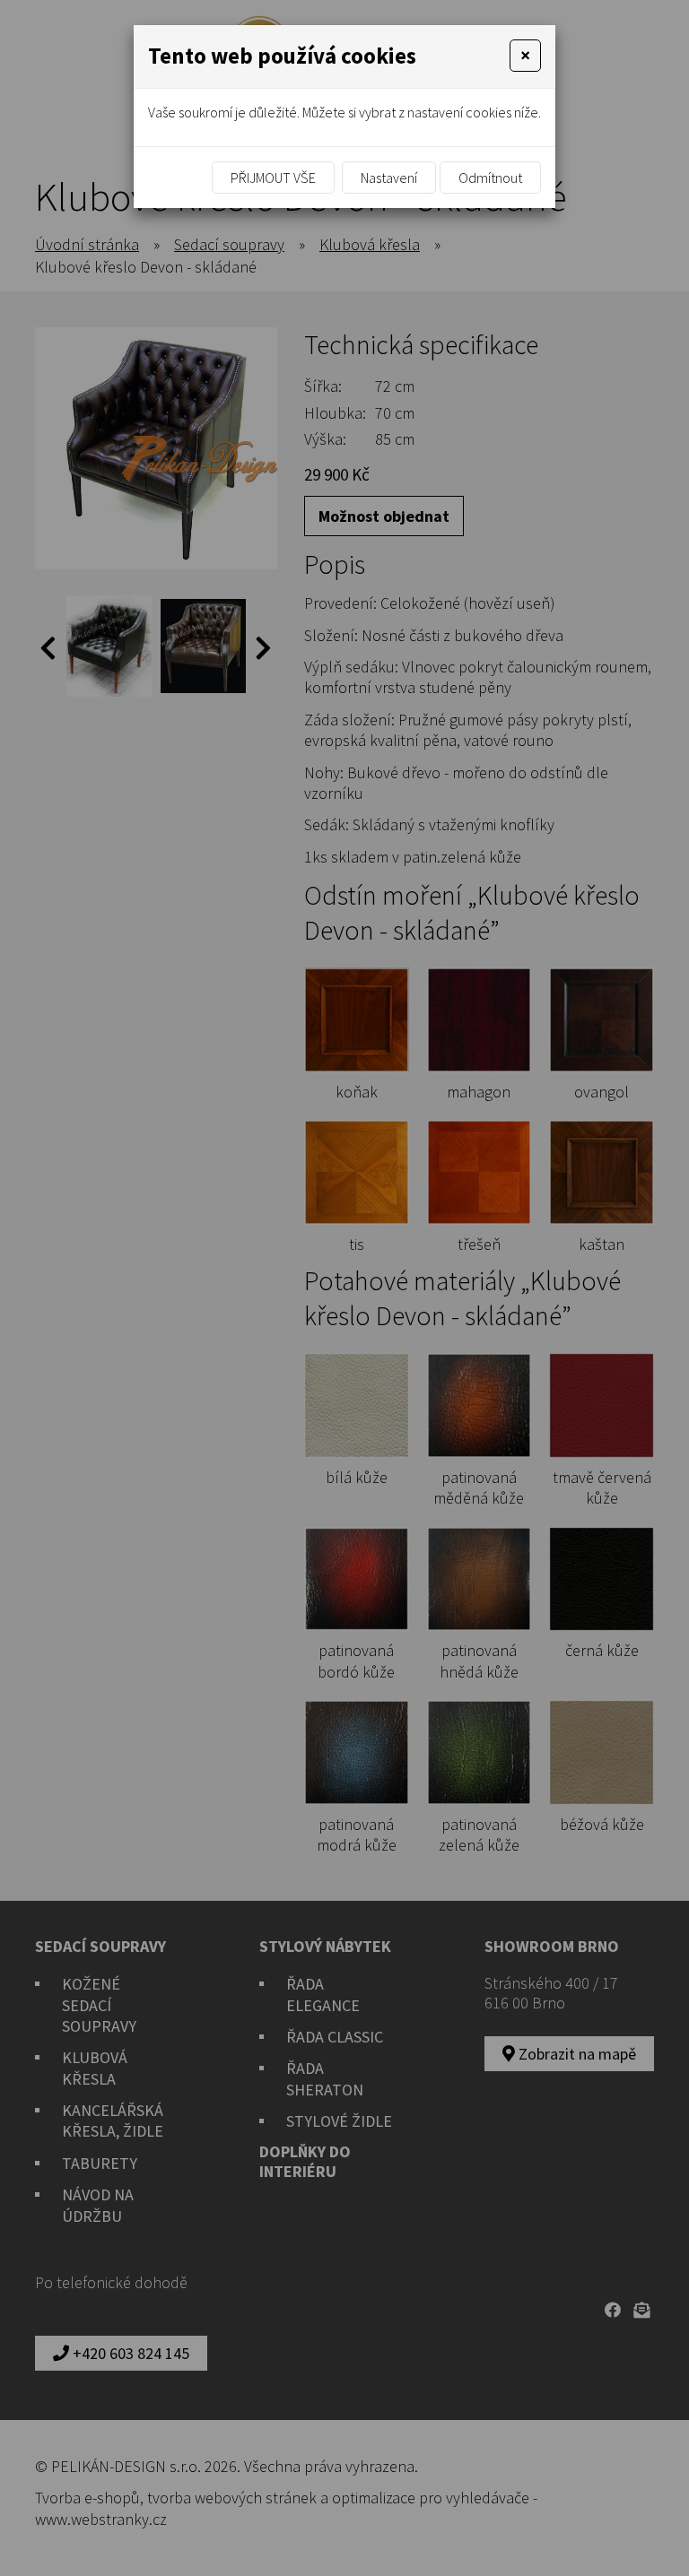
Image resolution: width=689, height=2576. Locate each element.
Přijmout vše (273, 178)
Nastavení (389, 178)
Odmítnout (490, 178)
